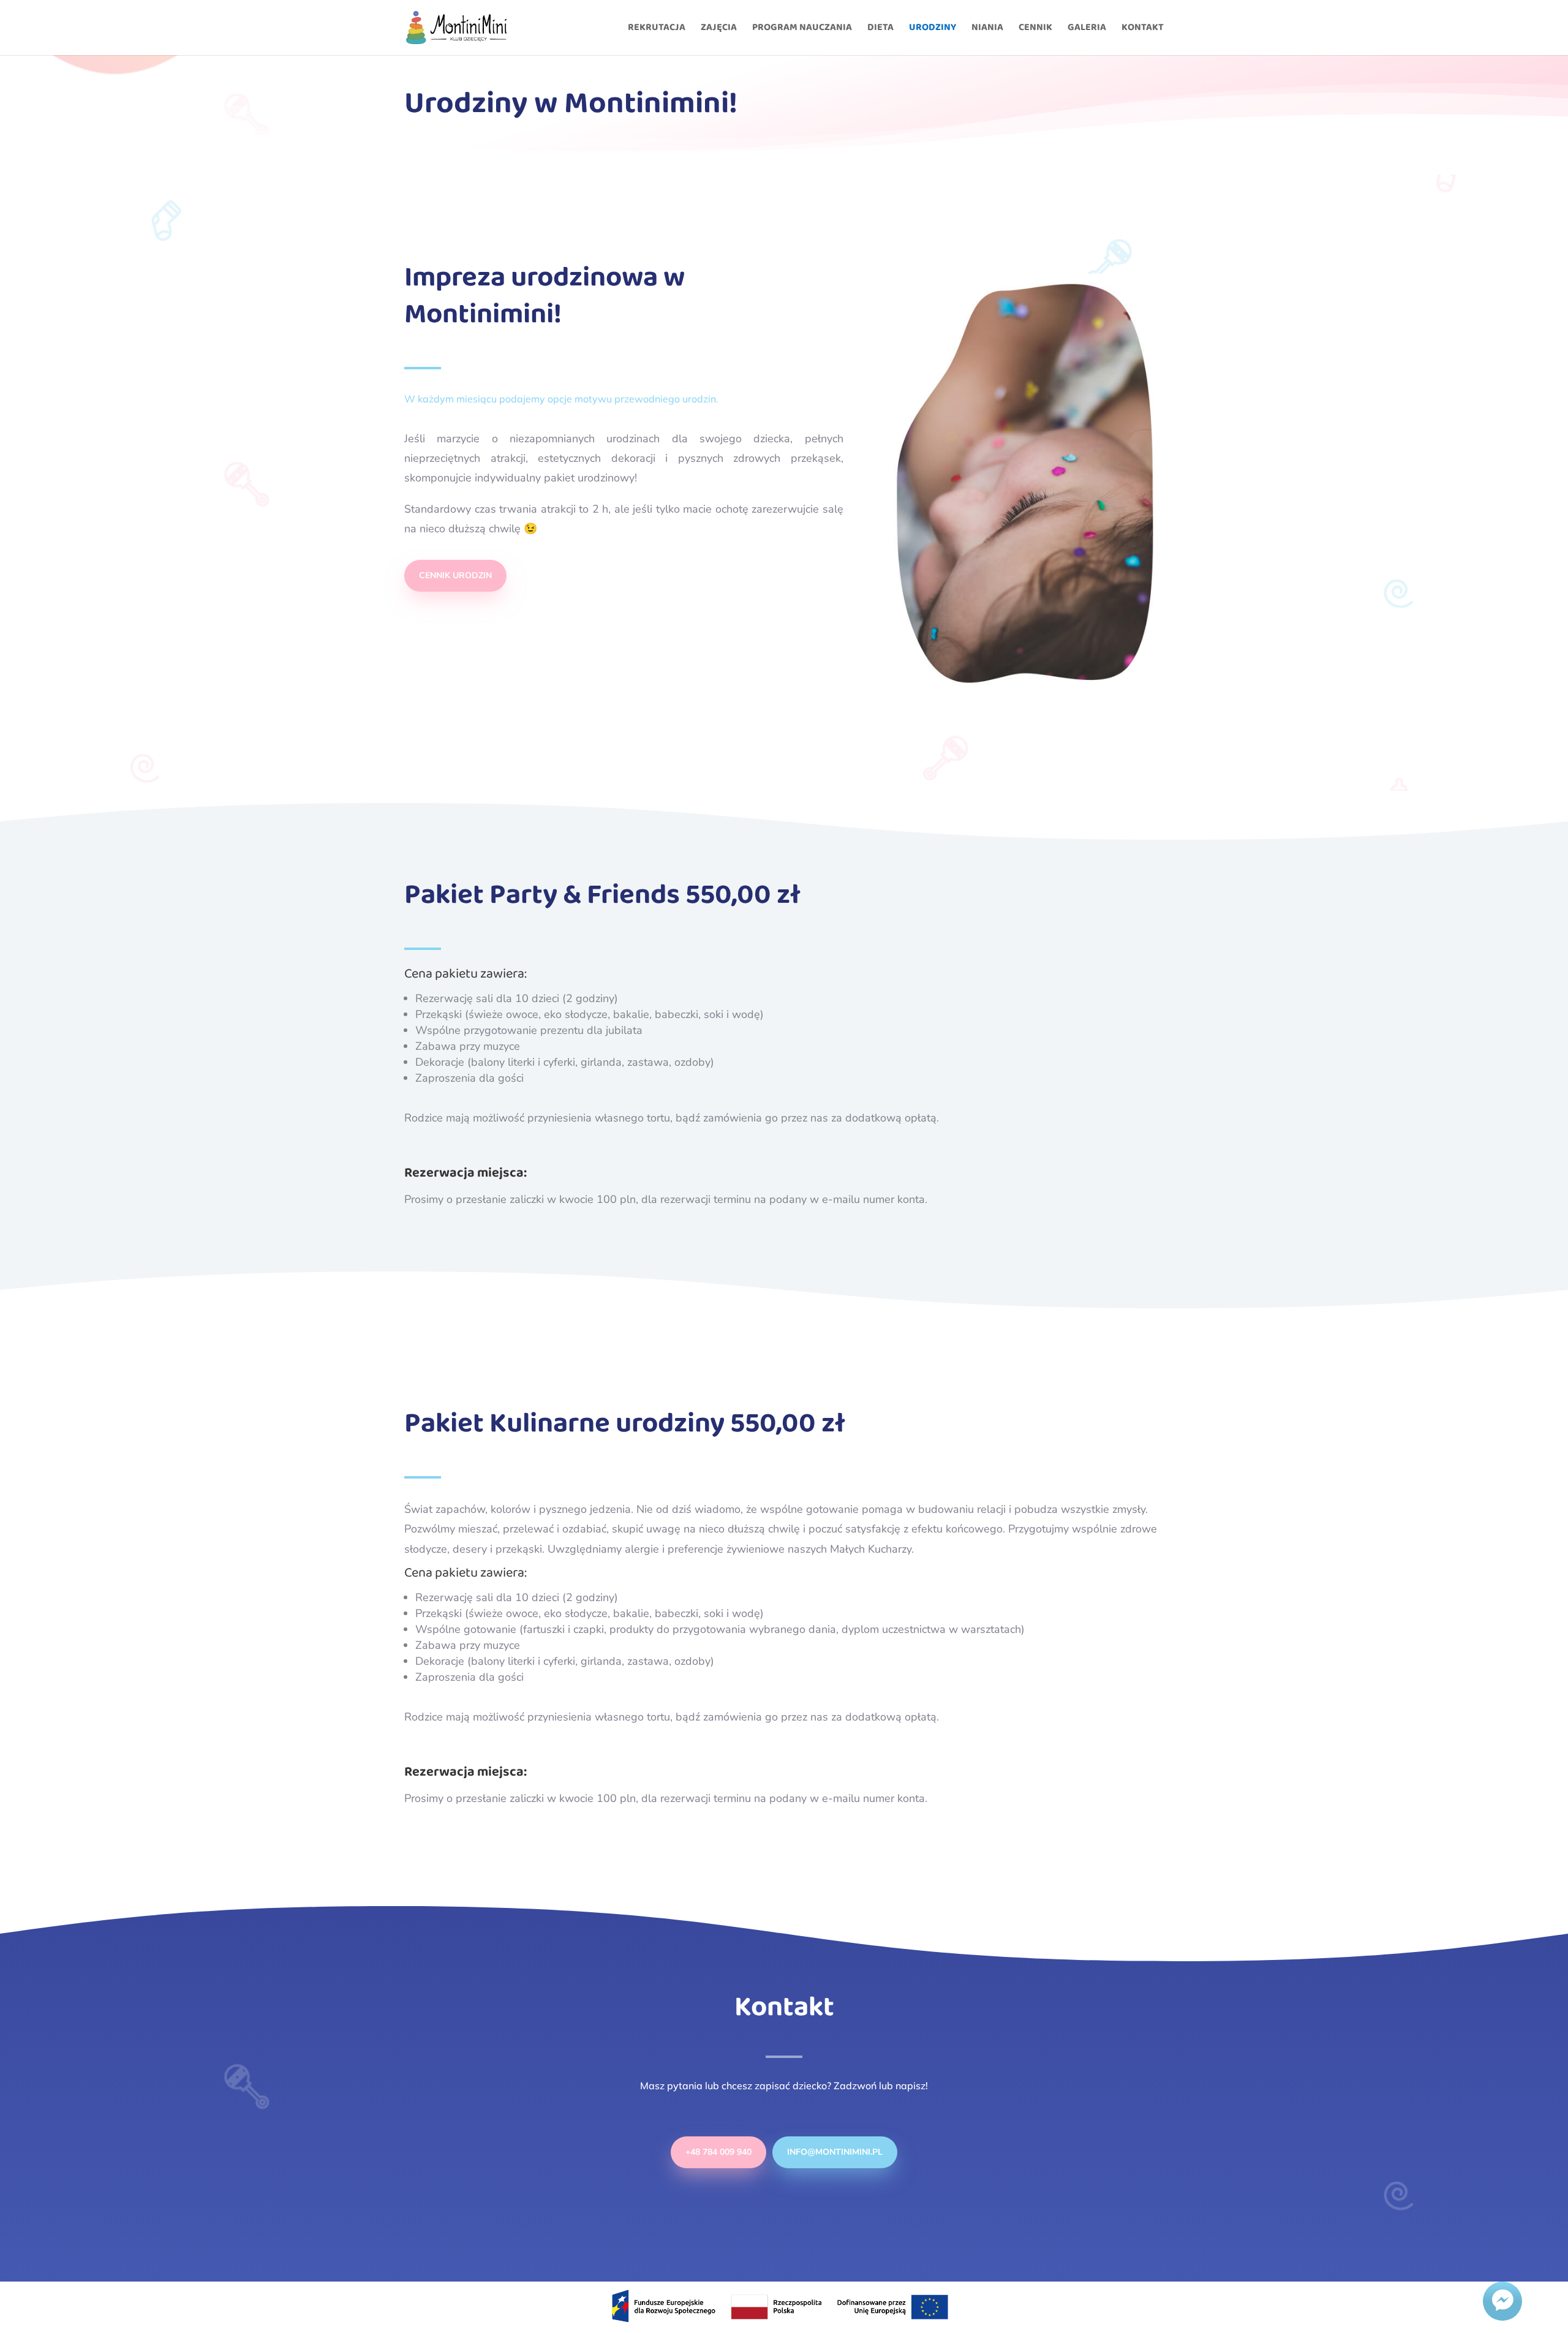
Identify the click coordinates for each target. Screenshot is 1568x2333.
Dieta (880, 29)
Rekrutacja (657, 29)
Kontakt (1143, 29)
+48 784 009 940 (718, 2152)
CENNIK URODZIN (455, 575)
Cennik (1035, 29)
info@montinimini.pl (835, 2152)
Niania (987, 29)
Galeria (1087, 29)
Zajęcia (719, 29)
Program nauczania (802, 29)
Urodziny (933, 29)
